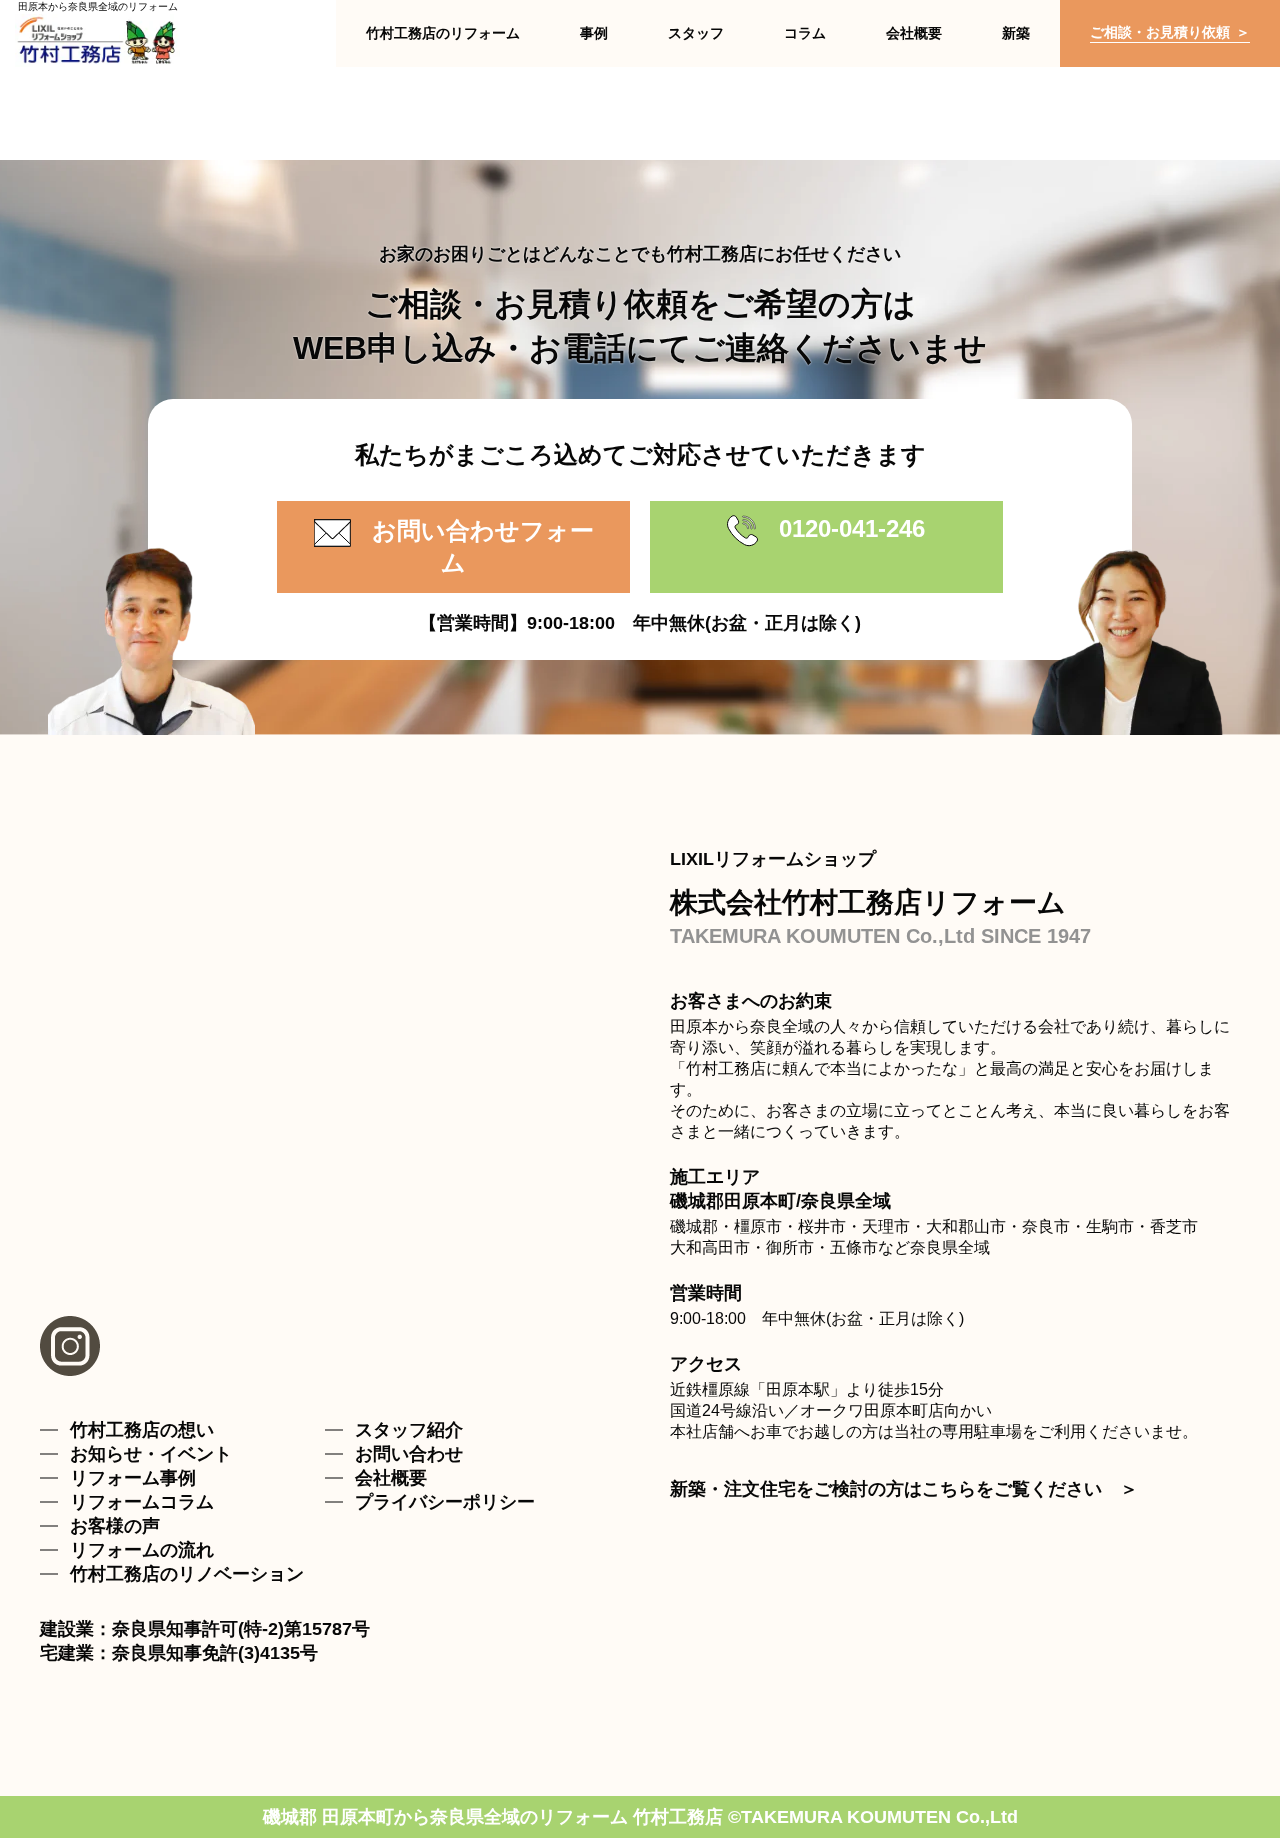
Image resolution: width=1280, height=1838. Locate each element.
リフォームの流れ (142, 1550)
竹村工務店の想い (142, 1430)
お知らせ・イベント (151, 1454)
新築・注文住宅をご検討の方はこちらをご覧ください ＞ (904, 1489)
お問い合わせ (409, 1454)
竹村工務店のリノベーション (187, 1574)
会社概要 (391, 1478)
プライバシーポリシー (445, 1502)
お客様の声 (115, 1526)
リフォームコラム (142, 1502)
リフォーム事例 (133, 1478)
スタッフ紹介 (409, 1430)
